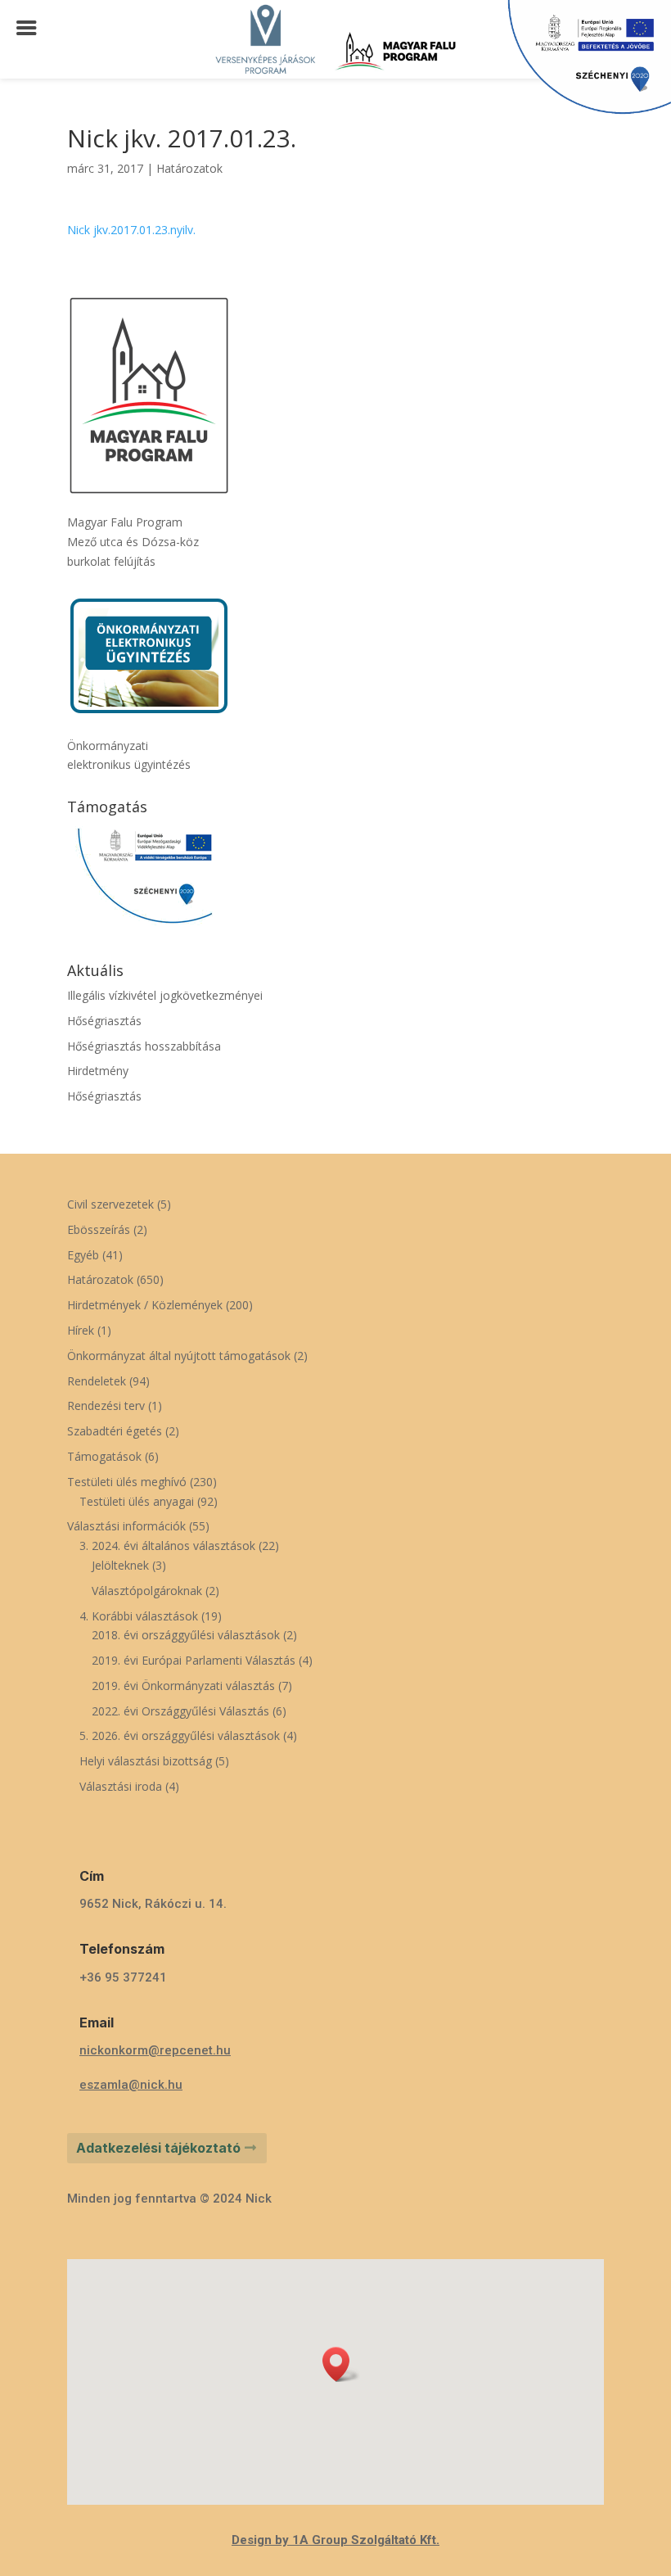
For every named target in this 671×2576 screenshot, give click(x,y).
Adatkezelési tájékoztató (158, 2148)
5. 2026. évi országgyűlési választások (180, 1735)
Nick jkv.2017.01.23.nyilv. (131, 230)
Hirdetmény (98, 1071)
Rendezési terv (106, 1406)
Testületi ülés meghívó (127, 1482)
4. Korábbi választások (139, 1616)
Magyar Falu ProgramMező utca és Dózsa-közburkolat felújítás (133, 542)
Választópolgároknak (147, 1591)
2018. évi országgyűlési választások (186, 1635)
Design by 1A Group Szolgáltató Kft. (335, 2540)
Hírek (81, 1330)
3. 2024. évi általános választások (167, 1546)
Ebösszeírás (99, 1229)
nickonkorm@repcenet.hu (155, 2050)
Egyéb (83, 1255)
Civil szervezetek (110, 1204)
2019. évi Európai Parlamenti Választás (194, 1660)
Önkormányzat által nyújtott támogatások (179, 1356)
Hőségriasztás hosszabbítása (144, 1046)
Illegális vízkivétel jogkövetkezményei (165, 995)
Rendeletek (97, 1381)
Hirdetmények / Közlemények (145, 1305)
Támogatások (104, 1456)
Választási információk (126, 1526)
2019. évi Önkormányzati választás (183, 1686)
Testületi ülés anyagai (137, 1501)
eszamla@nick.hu (131, 2085)
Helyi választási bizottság (146, 1761)
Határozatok (189, 168)
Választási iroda (121, 1786)
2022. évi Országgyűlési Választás (180, 1711)
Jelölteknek (120, 1565)
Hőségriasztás (104, 1021)
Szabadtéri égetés (115, 1431)
